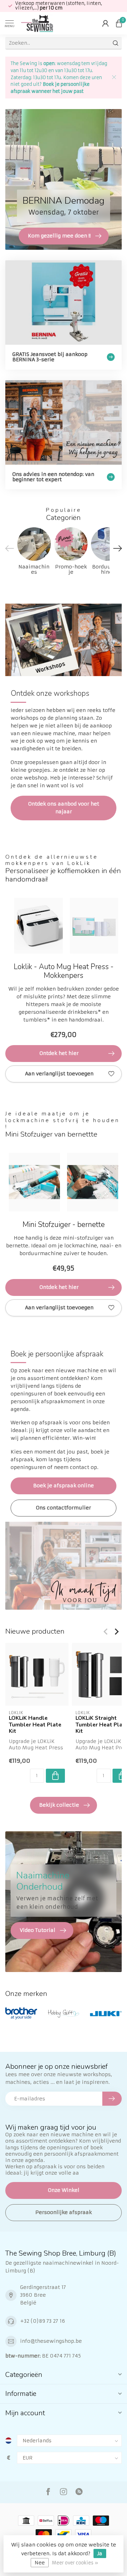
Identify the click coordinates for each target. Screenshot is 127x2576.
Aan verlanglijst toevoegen (59, 1074)
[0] (119, 23)
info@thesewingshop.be (51, 2341)
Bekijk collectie (59, 1805)
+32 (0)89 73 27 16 (43, 2321)
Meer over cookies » (75, 2563)
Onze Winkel (64, 2190)
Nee (40, 2563)
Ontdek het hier (59, 1053)
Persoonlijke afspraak (64, 2212)
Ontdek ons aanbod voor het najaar (64, 808)
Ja (100, 2553)
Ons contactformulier (64, 1508)
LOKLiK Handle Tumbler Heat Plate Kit (35, 1725)
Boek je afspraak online (64, 1486)
